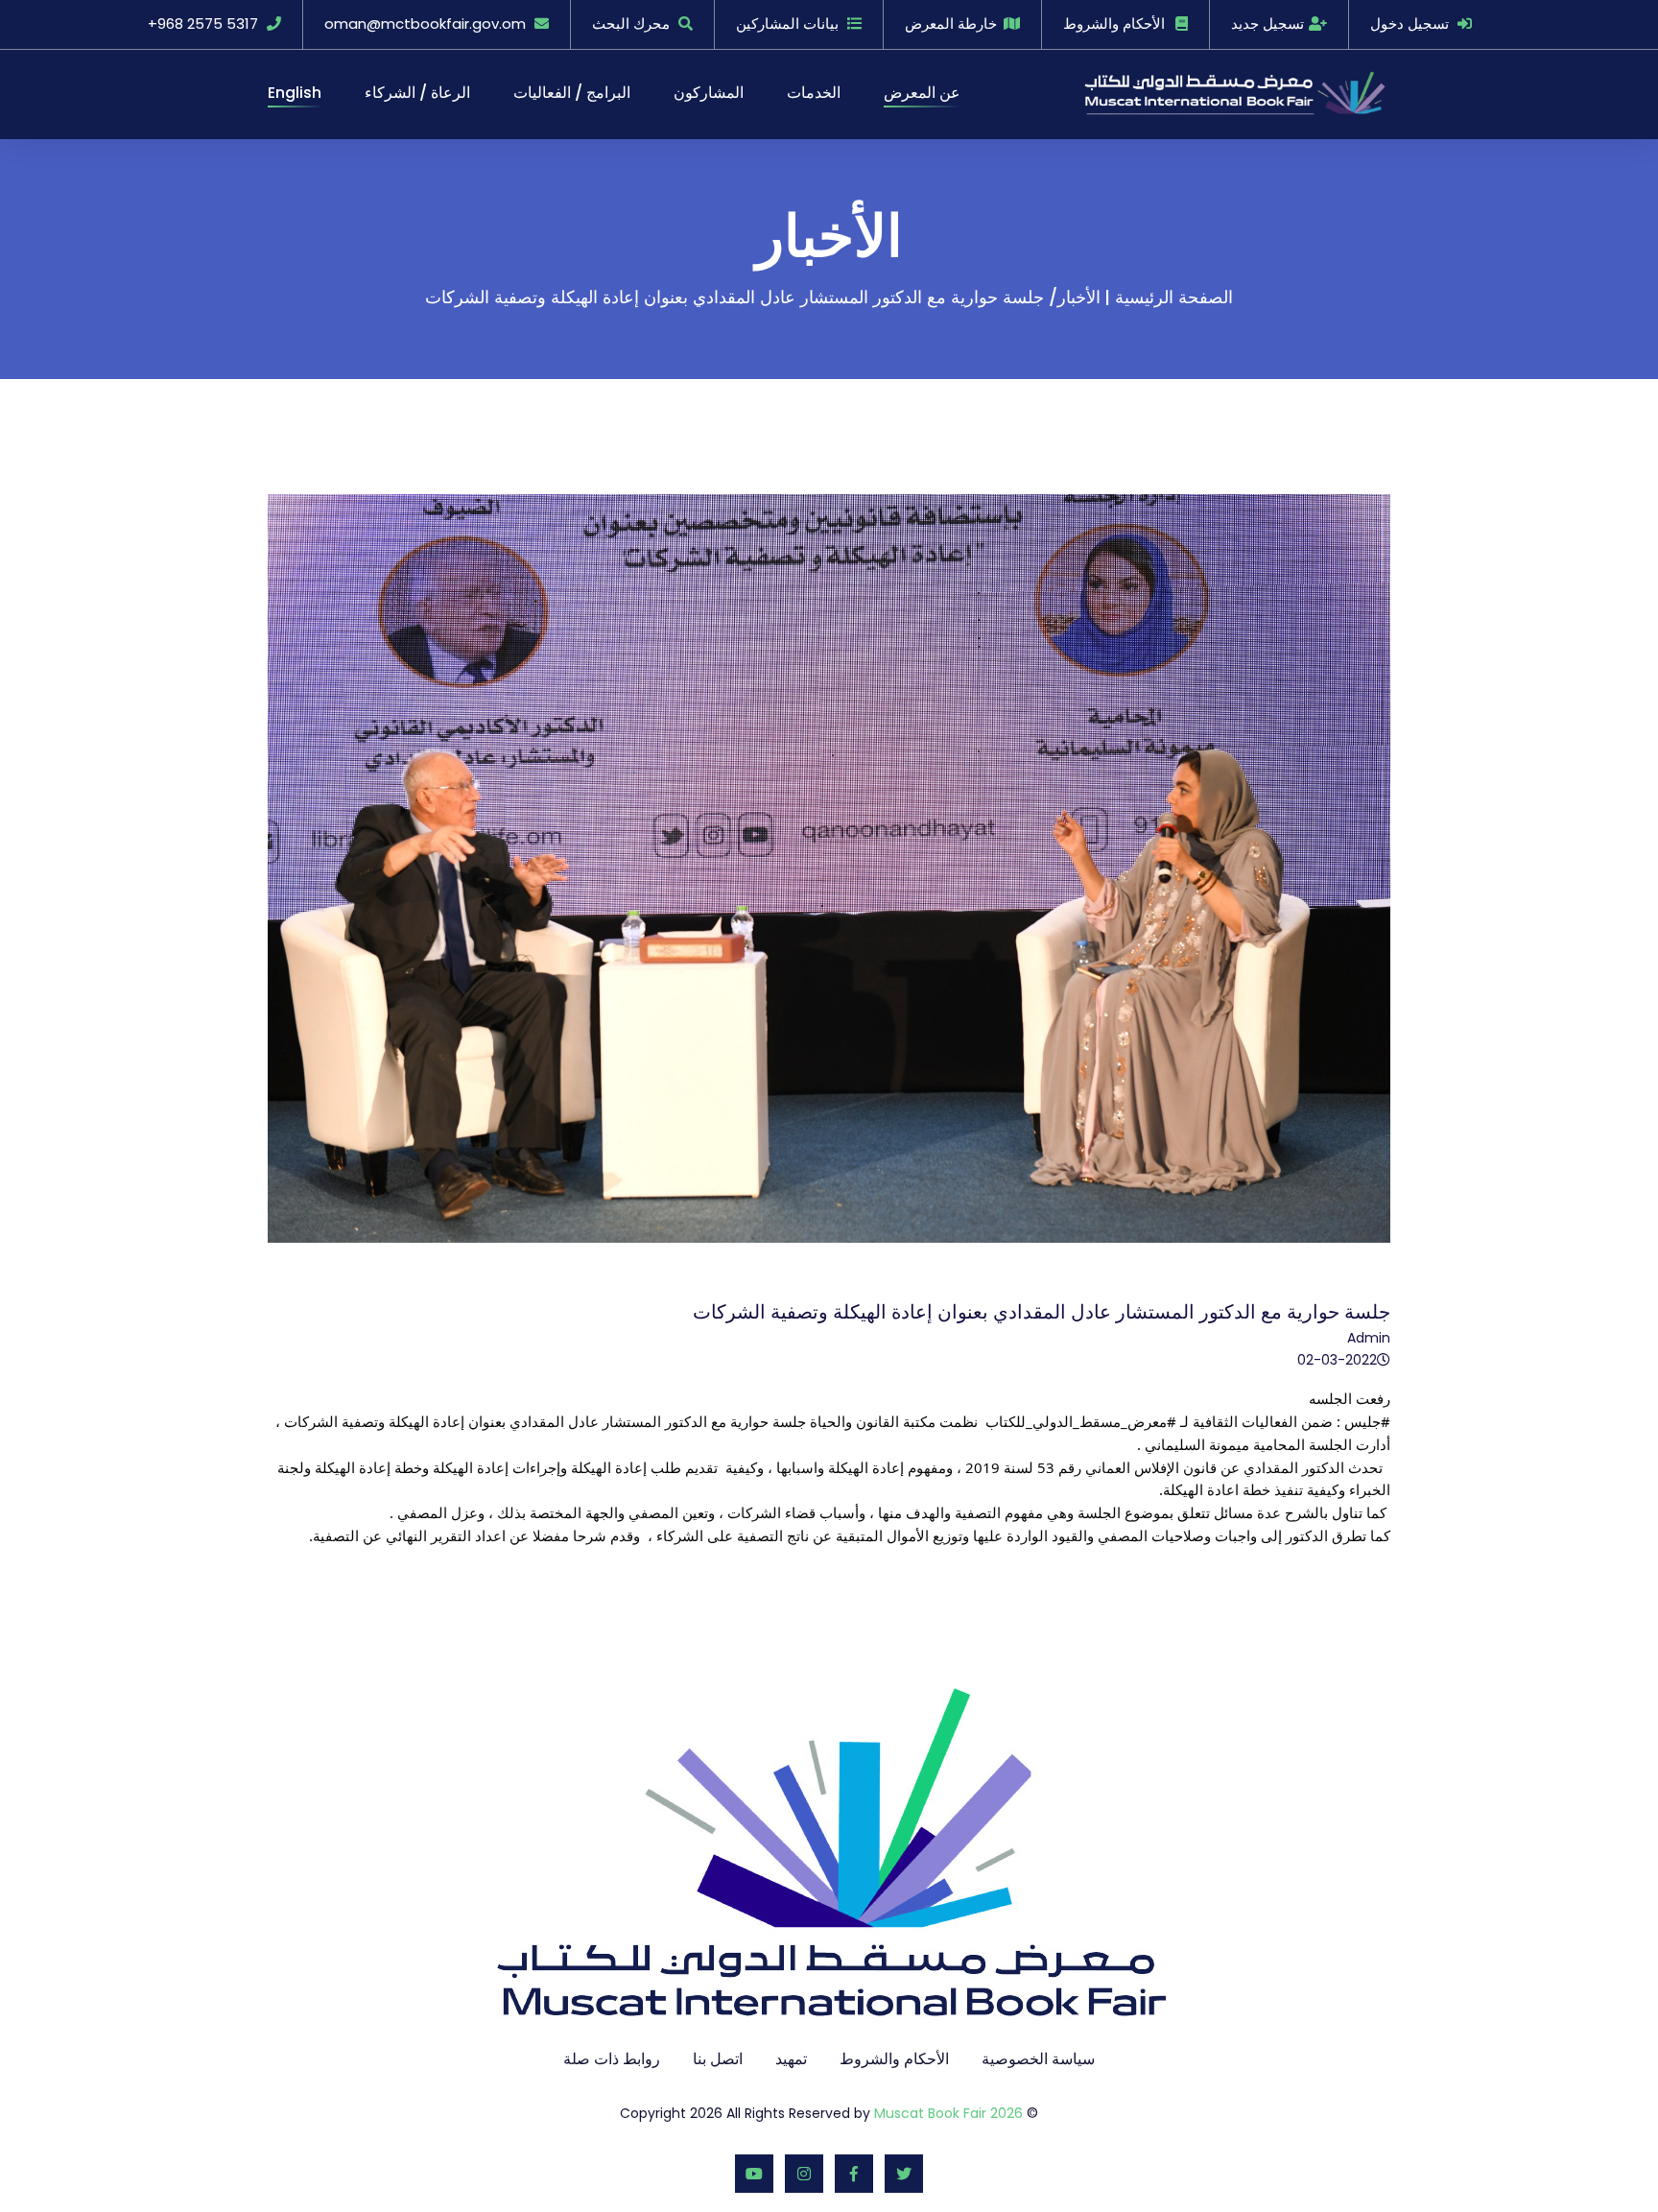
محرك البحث (631, 24)
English (295, 93)
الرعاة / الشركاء (417, 93)
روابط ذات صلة (612, 2059)
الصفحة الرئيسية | (1169, 297)
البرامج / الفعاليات (572, 93)
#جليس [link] (1367, 1421)
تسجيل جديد (1267, 24)
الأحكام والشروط (1114, 24)
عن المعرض (922, 93)
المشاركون (709, 93)
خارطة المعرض (951, 24)
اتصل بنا (718, 2059)
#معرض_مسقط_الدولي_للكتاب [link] (1081, 1421)
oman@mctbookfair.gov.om (425, 24)
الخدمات (814, 93)
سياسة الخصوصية (1038, 2059)
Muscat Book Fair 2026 (948, 2113)
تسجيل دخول (1409, 24)
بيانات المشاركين (787, 24)
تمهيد (791, 2059)
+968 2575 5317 (203, 24)
